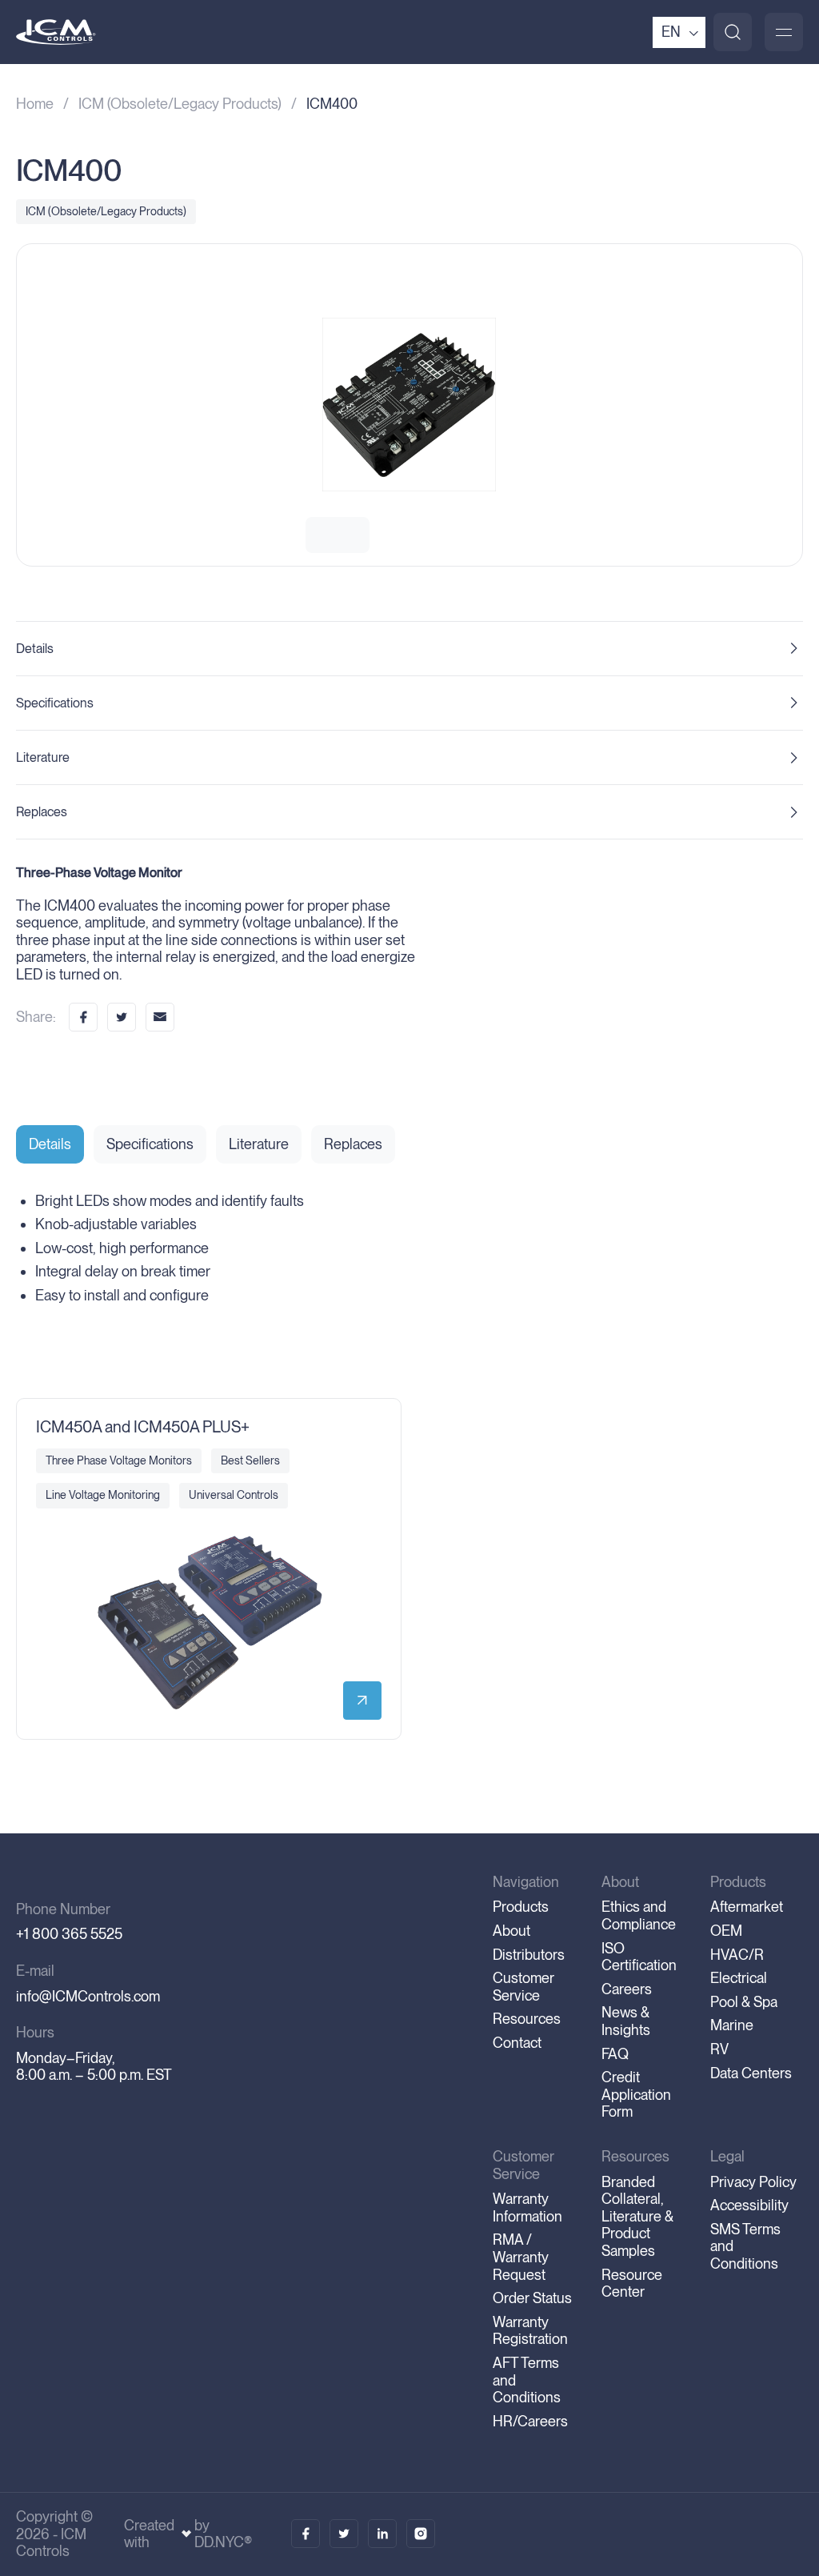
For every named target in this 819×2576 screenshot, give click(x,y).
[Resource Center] (306, 2534)
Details (35, 649)
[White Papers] (344, 2534)
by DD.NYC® (223, 2534)
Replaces (42, 812)
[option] (409, 405)
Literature (43, 757)
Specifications (55, 703)
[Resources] (382, 2534)
